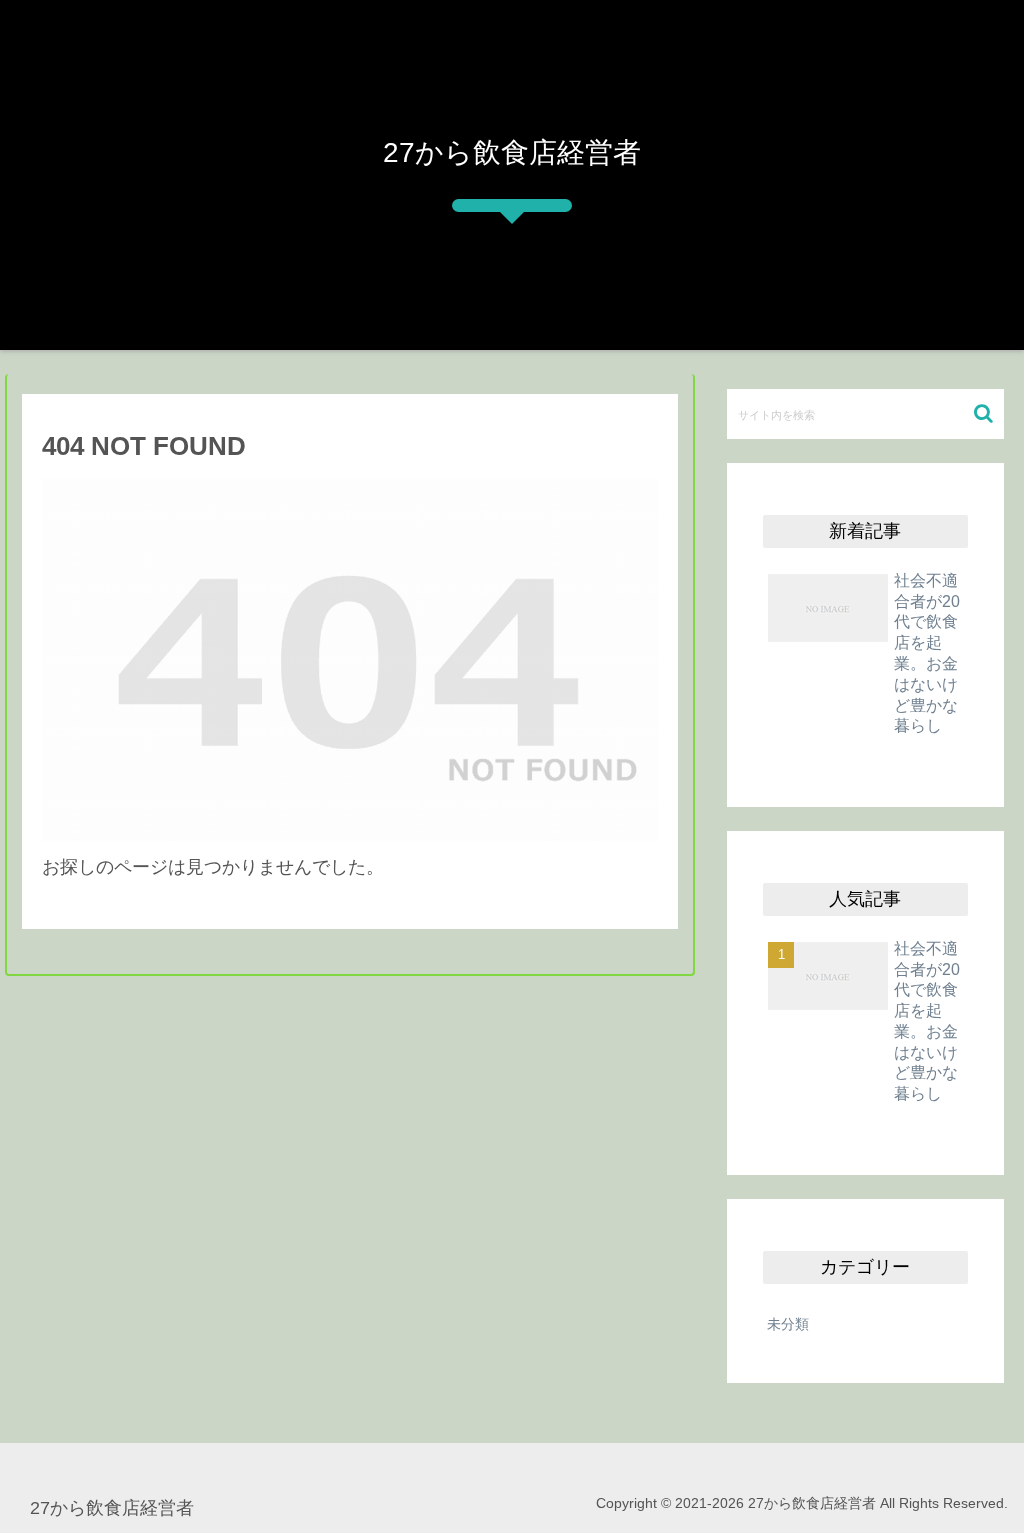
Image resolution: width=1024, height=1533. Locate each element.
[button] (983, 413)
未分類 (788, 1324)
